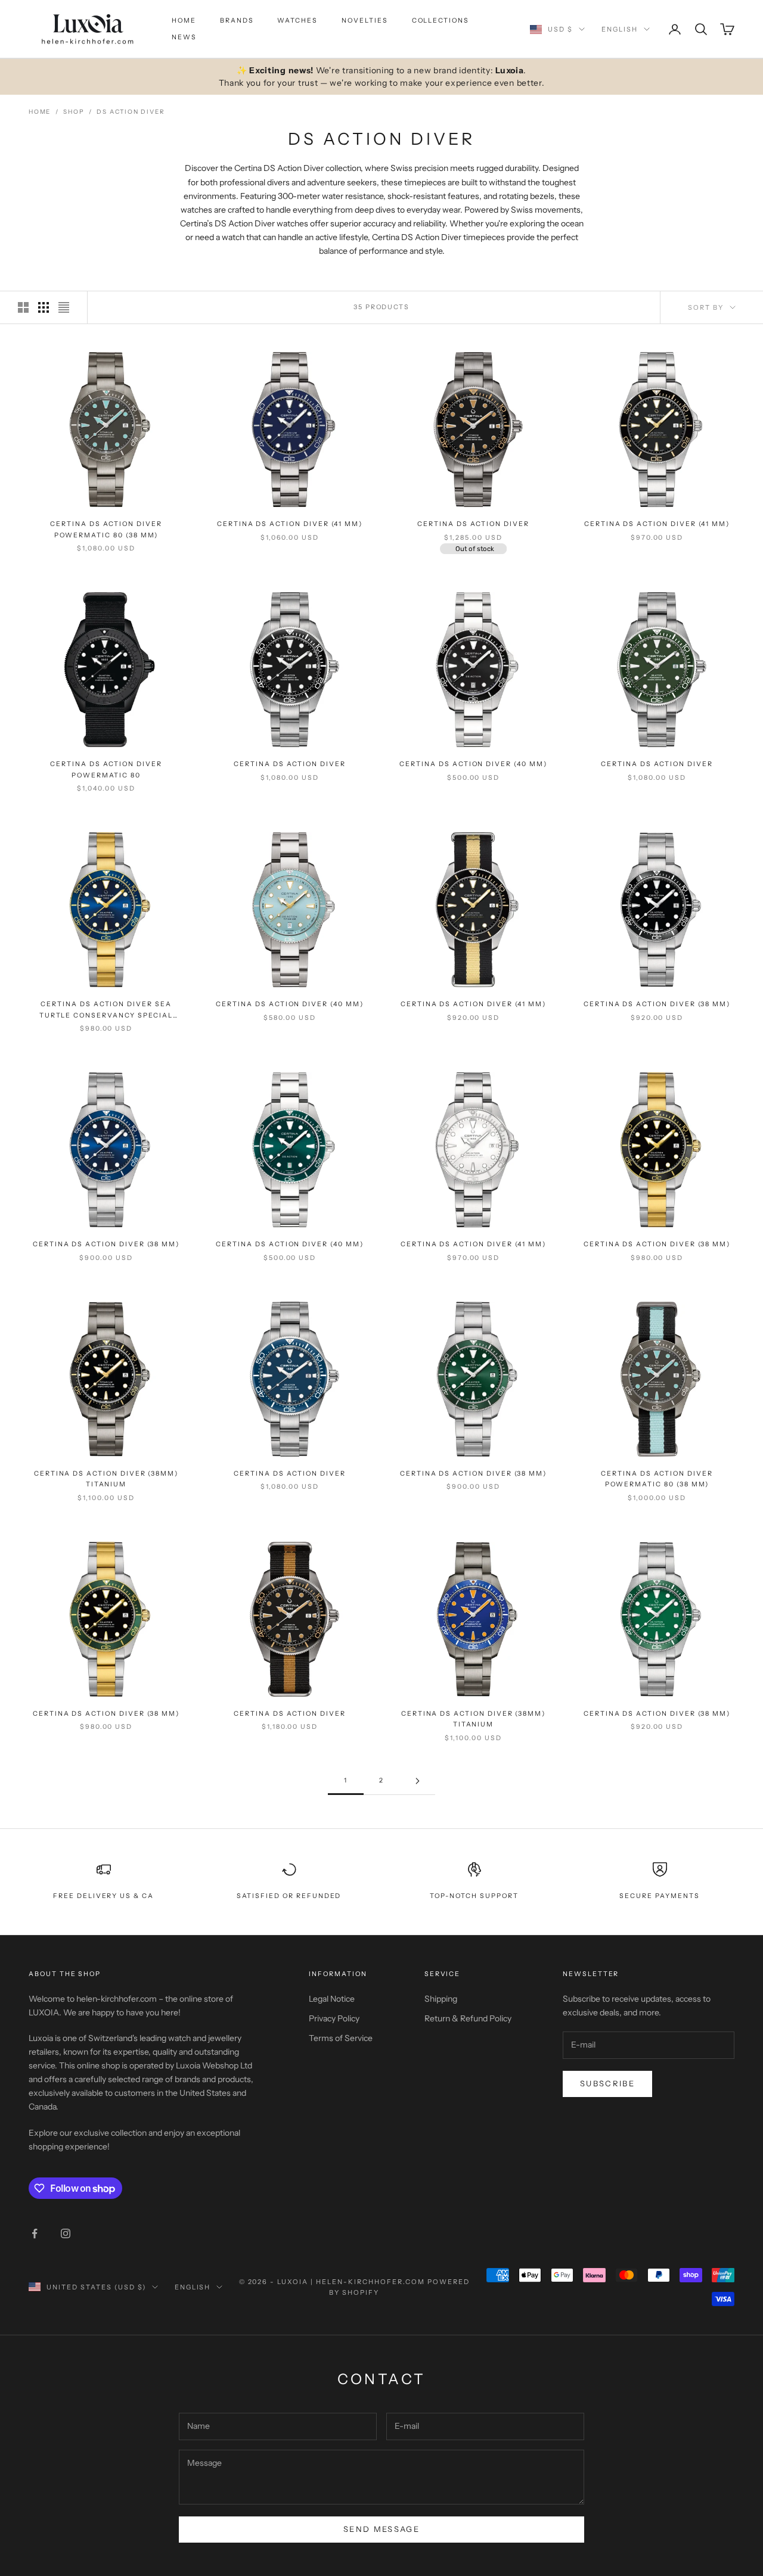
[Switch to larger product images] (23, 307)
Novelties (365, 21)
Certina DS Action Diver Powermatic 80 (106, 769)
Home (184, 21)
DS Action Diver (131, 112)
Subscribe (607, 2083)
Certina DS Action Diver (473, 524)
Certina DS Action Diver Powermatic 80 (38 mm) (106, 529)
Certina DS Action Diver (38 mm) (657, 1004)
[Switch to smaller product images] (44, 307)
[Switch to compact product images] (64, 307)
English (620, 29)
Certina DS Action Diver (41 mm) (290, 524)
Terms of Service (341, 2038)
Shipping (441, 1999)
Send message (381, 2529)
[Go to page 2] (417, 1781)
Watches (297, 21)
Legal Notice (332, 1999)
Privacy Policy (334, 2018)
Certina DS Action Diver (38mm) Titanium (106, 1479)
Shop (74, 112)
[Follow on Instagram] (66, 2233)
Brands (237, 21)
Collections (441, 21)
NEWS (184, 37)
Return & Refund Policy (468, 2018)
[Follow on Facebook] (35, 2233)
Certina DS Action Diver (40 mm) (473, 764)
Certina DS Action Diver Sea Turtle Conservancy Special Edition (106, 1011)
